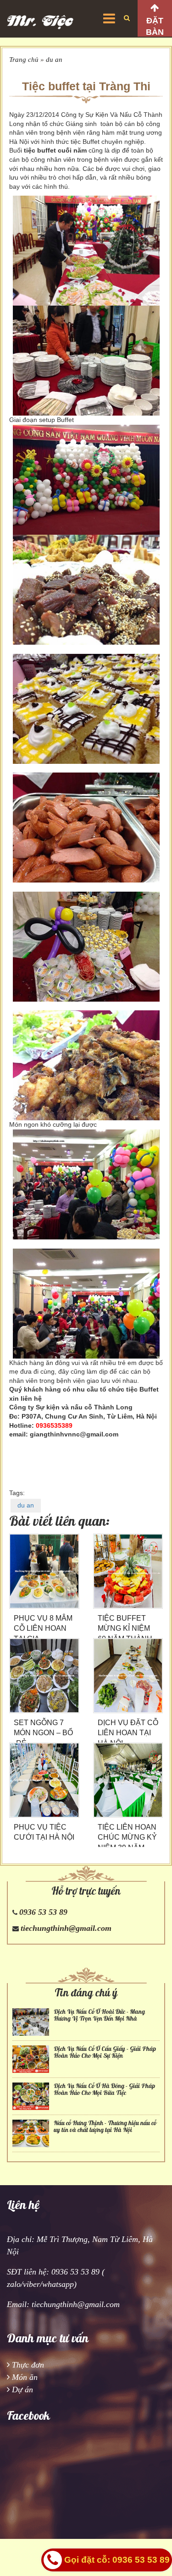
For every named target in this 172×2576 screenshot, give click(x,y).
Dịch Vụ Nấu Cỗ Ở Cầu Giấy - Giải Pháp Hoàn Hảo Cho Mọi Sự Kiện (105, 2052)
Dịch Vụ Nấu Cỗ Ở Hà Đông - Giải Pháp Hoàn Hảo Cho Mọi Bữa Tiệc (104, 2089)
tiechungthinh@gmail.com (66, 1928)
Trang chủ (24, 60)
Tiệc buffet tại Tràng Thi (86, 86)
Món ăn (25, 2377)
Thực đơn (28, 2365)
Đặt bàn (155, 26)
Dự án (22, 2390)
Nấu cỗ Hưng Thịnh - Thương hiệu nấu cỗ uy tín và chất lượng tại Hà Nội (105, 2127)
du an (54, 60)
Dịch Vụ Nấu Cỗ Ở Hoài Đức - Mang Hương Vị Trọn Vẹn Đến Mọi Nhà (99, 2015)
